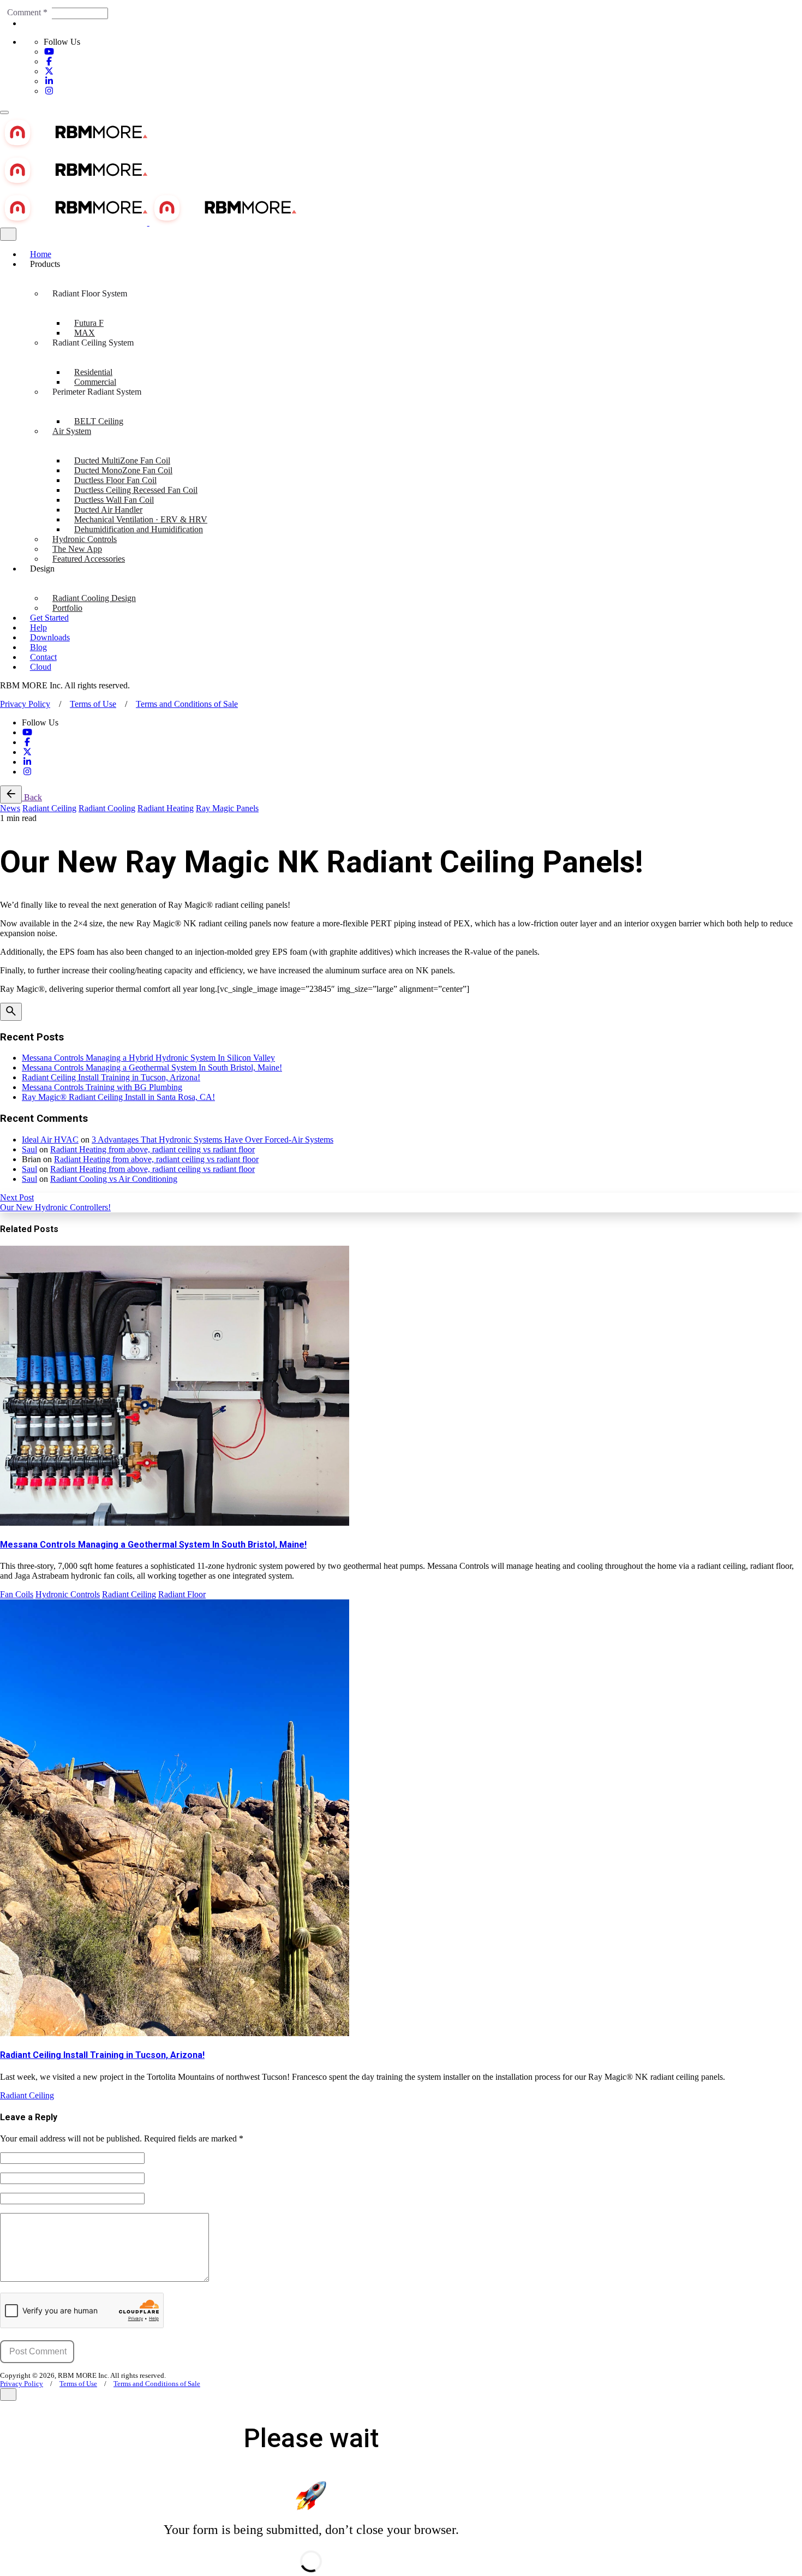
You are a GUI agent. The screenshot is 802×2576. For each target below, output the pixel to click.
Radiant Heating (166, 808)
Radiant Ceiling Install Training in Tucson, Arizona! (111, 1077)
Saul (29, 1149)
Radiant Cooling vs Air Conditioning (114, 1179)
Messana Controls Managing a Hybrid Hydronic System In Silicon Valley (148, 1058)
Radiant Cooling (107, 808)
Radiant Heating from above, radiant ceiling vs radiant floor (152, 1149)
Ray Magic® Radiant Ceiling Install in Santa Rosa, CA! (118, 1097)
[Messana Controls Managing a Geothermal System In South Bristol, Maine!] (401, 1387)
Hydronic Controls (68, 1594)
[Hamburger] (4, 112)
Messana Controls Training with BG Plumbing (102, 1087)
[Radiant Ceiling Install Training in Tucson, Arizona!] (401, 1819)
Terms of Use (93, 704)
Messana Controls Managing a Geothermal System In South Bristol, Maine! (152, 1067)
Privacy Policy (25, 704)
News (10, 808)
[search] (11, 1012)
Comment (27, 12)
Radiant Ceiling (49, 808)
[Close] (8, 234)
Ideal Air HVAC (50, 1140)
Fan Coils (17, 1594)
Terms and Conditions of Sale (187, 704)
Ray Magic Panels (227, 808)
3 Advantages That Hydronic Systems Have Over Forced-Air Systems (213, 1140)
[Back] (11, 795)
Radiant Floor (182, 1594)
